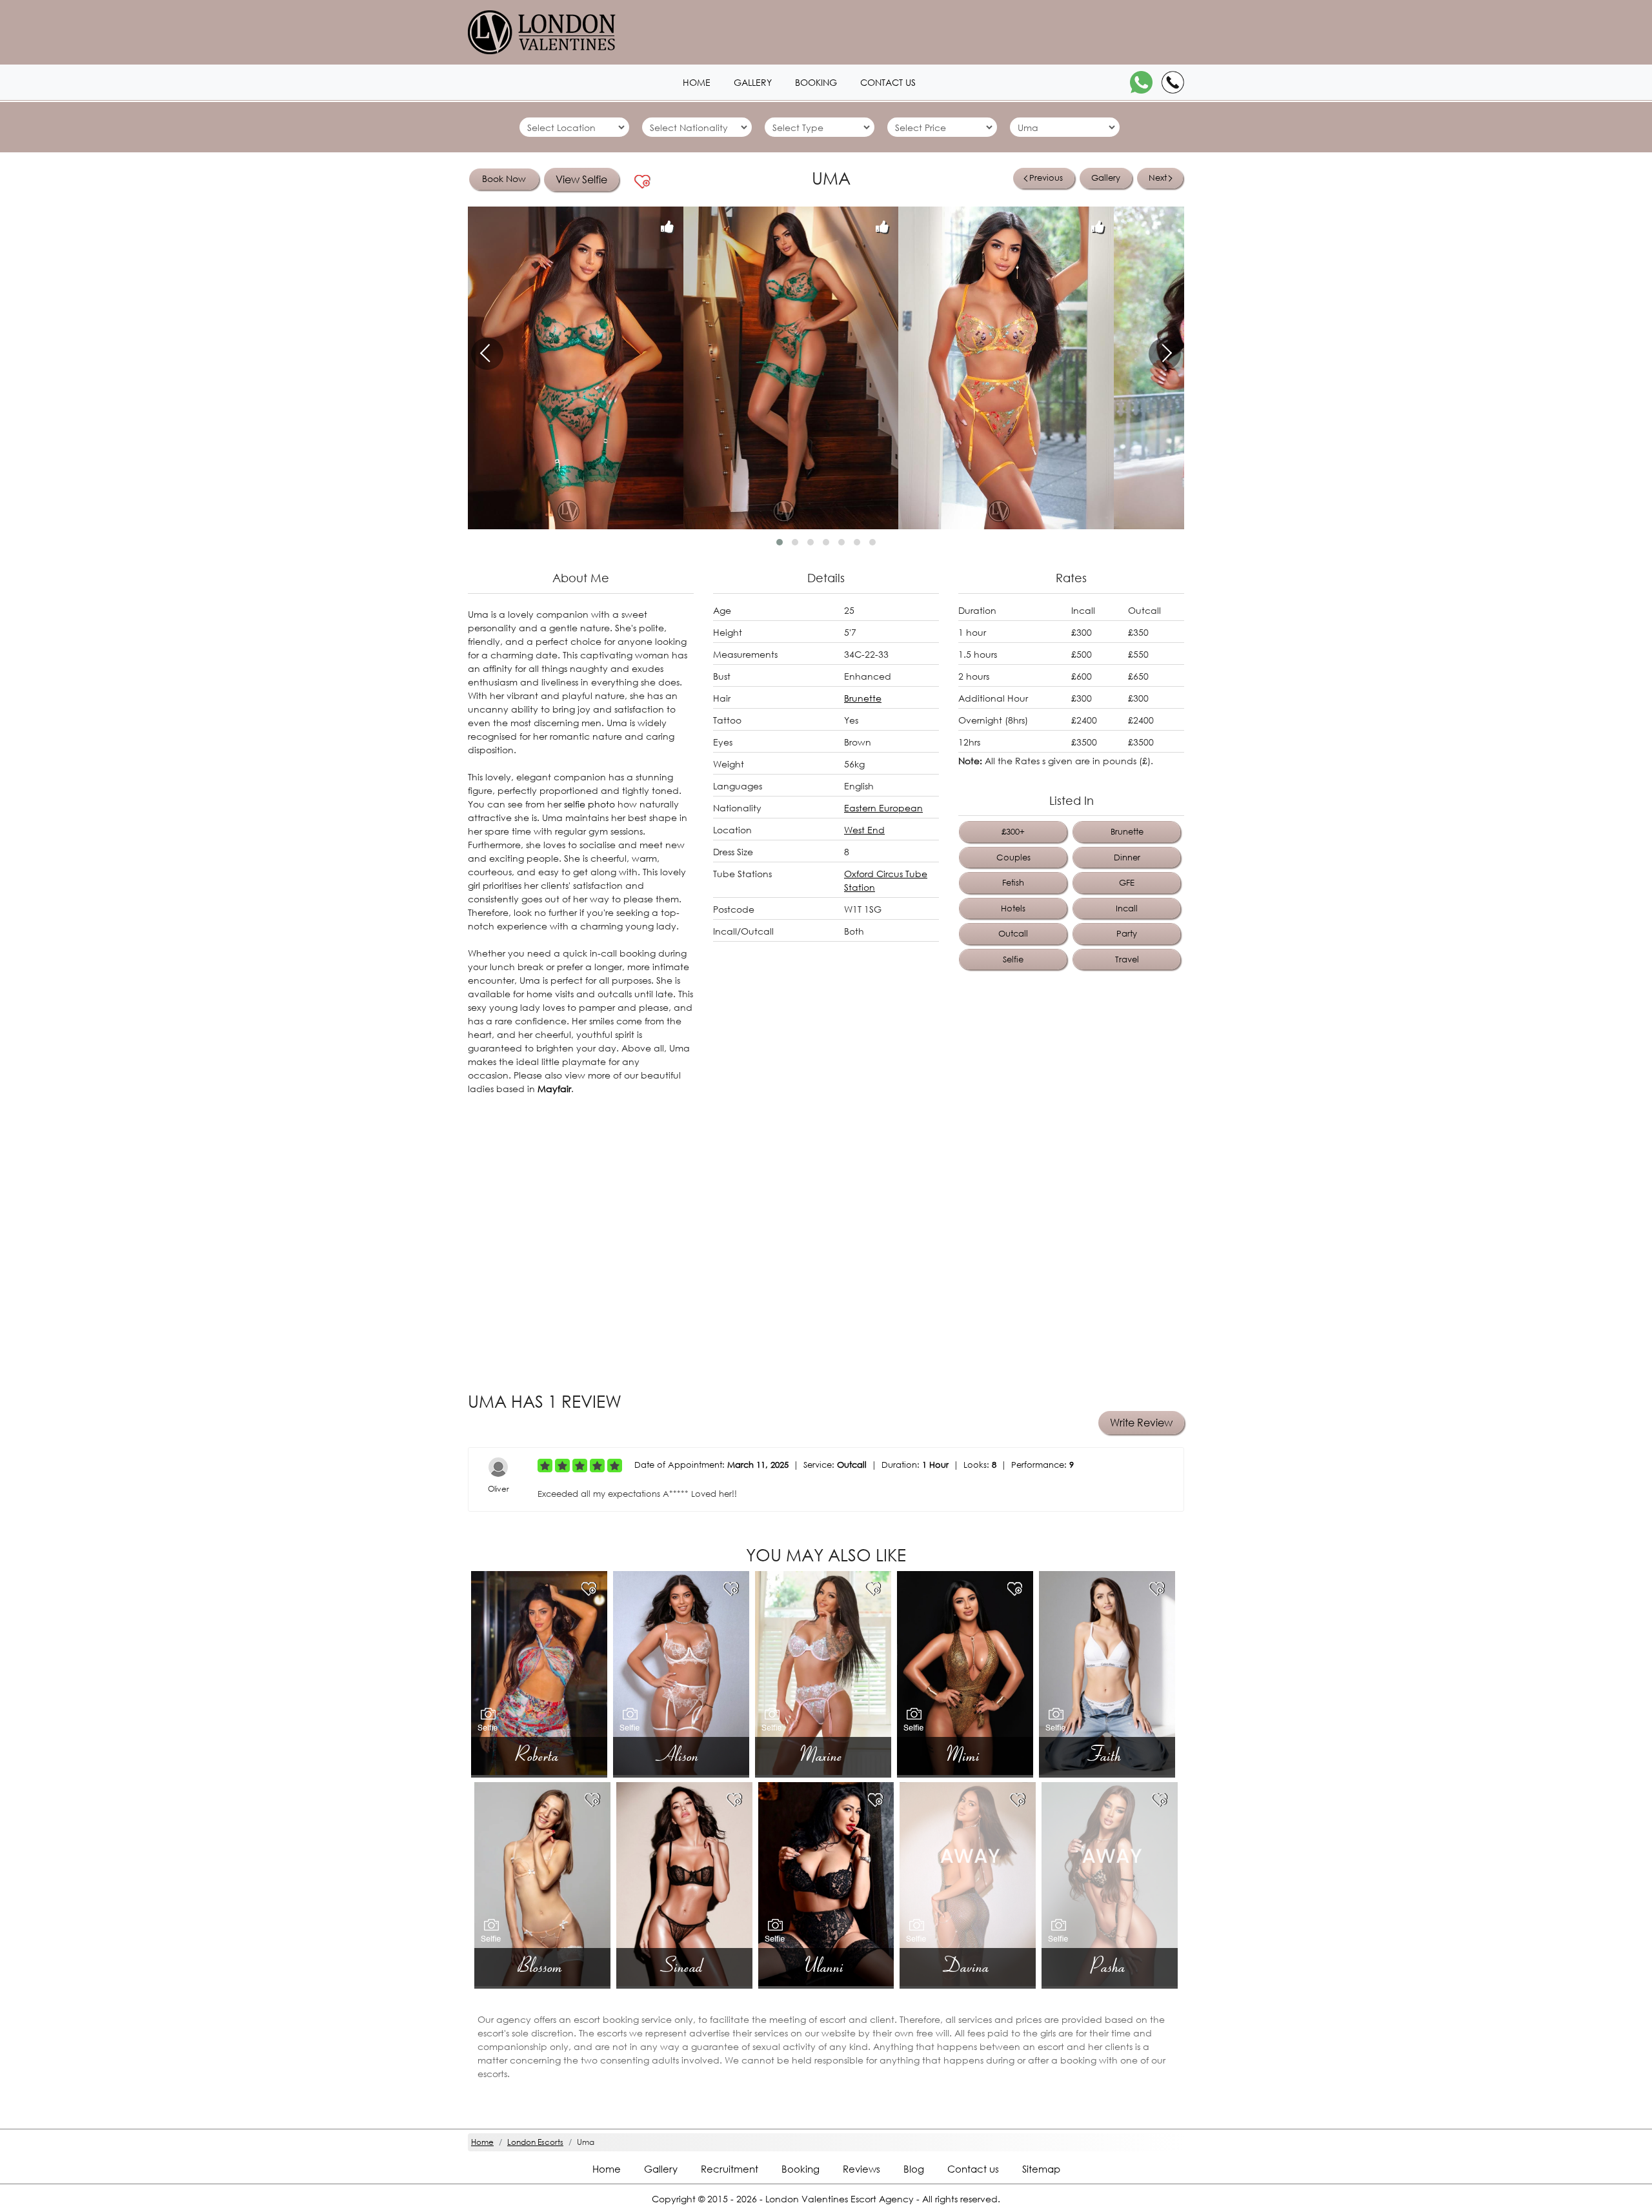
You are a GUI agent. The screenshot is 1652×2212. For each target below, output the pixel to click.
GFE (1127, 883)
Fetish (1013, 883)
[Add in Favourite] (643, 182)
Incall (1127, 908)
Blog (914, 2169)
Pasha (1110, 1966)
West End (864, 830)
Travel (1127, 959)
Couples (1013, 857)
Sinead (684, 1966)
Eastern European (883, 808)
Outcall (1013, 934)
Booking (816, 82)
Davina (968, 1966)
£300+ (1013, 832)
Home (697, 82)
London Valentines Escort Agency (840, 2199)
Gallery (753, 82)
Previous (1046, 178)
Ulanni (826, 1966)
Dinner (1127, 857)
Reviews (861, 2169)
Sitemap (1041, 2169)
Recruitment (730, 2169)
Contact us (888, 82)
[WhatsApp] (1141, 82)
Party (1127, 934)
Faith (1107, 1755)
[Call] (1173, 82)
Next (1158, 178)
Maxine (823, 1755)
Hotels (1013, 908)
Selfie (1013, 959)
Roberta (539, 1755)
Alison (681, 1755)
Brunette (863, 698)
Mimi (965, 1755)
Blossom (542, 1966)
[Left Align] (545, 1466)
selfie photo (589, 804)
